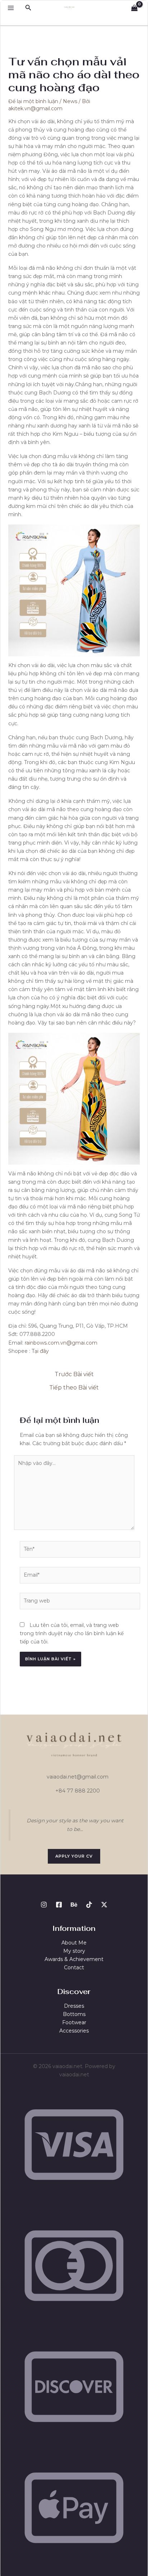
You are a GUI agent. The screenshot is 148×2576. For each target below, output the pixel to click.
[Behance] (74, 1905)
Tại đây (40, 1351)
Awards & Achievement (74, 1959)
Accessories (74, 2031)
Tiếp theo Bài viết (74, 1388)
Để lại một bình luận (33, 101)
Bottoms (74, 2014)
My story (74, 1951)
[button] (28, 8)
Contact (74, 1967)
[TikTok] (89, 1905)
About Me (74, 1943)
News (70, 101)
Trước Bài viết (74, 1374)
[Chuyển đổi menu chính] (11, 8)
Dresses (74, 2006)
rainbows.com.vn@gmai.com (61, 1343)
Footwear (74, 2022)
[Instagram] (44, 1905)
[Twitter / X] (104, 1905)
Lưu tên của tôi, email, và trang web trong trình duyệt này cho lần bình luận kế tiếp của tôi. (72, 1633)
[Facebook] (59, 1905)
